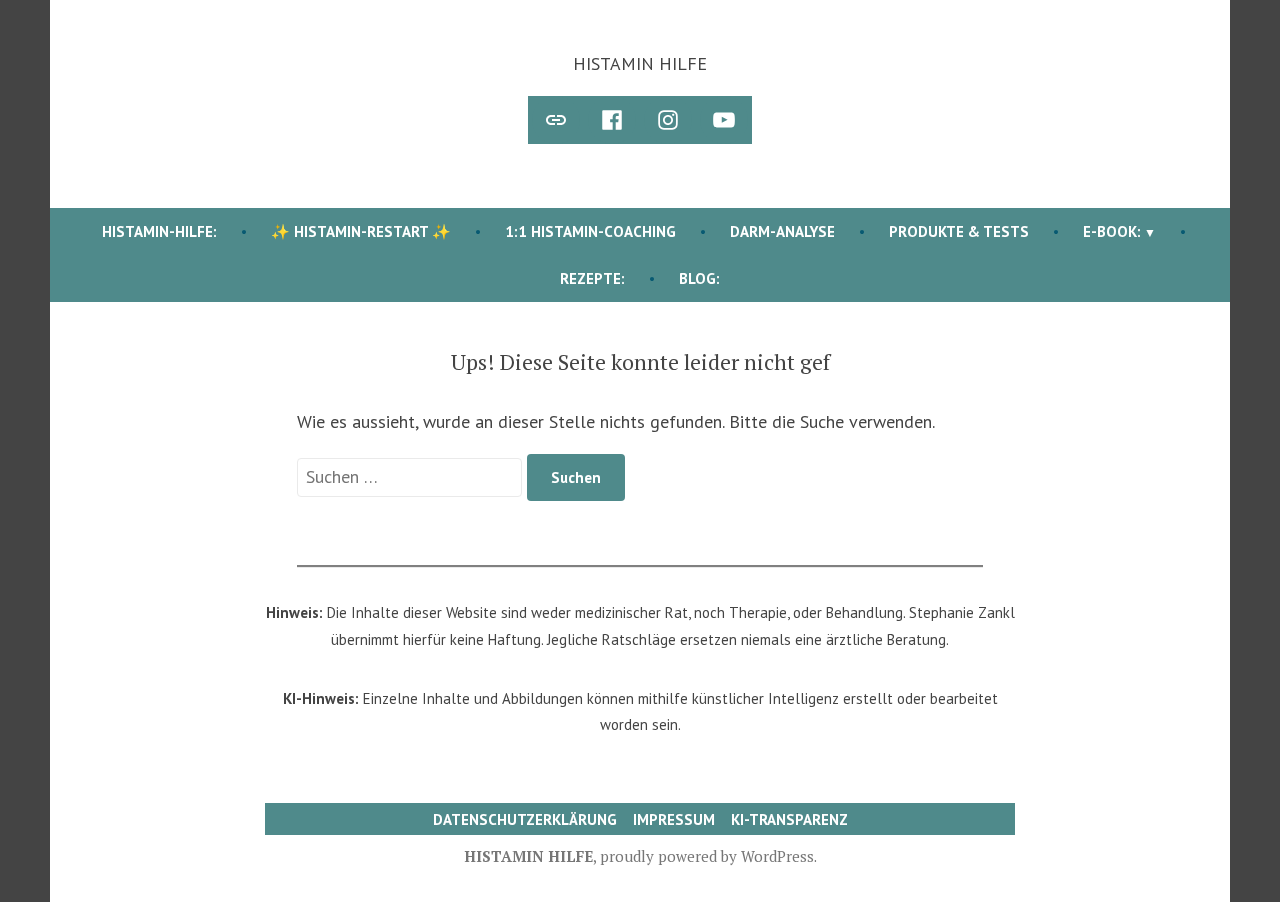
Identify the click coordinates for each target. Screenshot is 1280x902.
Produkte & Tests (959, 231)
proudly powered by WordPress (707, 856)
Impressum (674, 819)
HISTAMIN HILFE (640, 63)
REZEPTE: (592, 278)
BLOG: (699, 278)
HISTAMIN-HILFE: (159, 231)
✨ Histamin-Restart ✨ (361, 231)
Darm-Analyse (782, 231)
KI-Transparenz (789, 819)
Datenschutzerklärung (525, 819)
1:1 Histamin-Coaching (590, 231)
